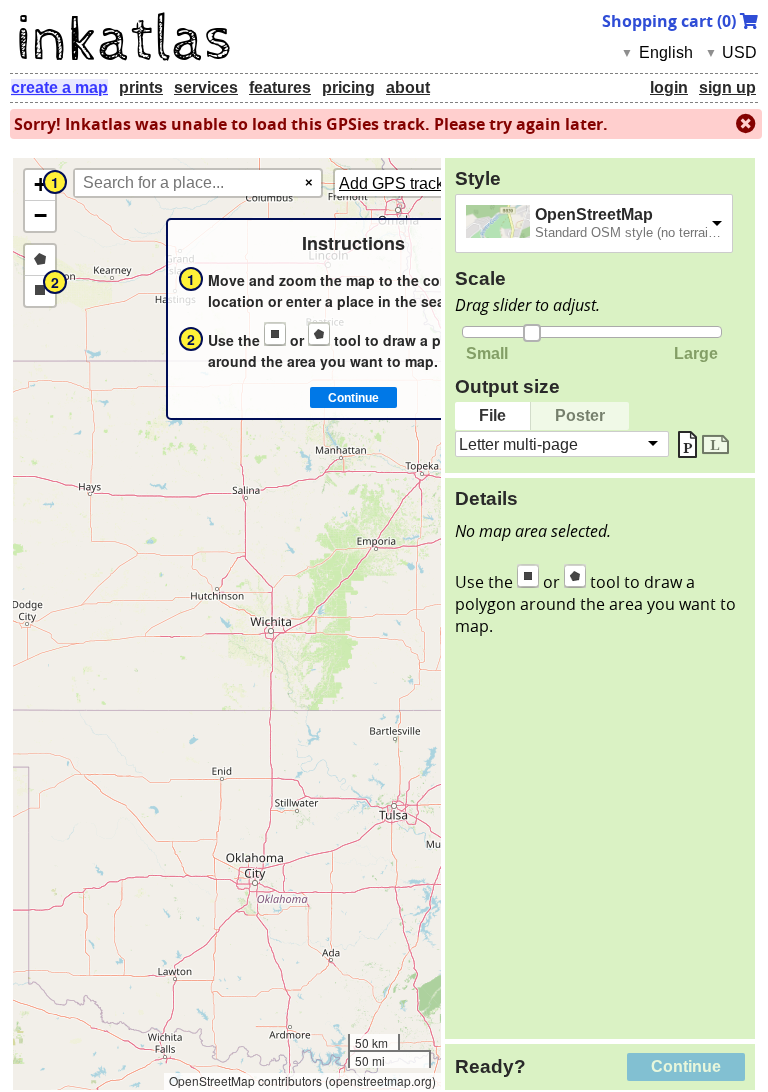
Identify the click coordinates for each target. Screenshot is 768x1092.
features (280, 87)
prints (141, 87)
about (408, 87)
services (206, 87)
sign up (727, 87)
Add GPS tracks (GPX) (419, 183)
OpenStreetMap (594, 214)
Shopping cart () (671, 21)
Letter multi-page (518, 443)
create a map (59, 87)
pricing (348, 87)
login (669, 87)
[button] (40, 185)
